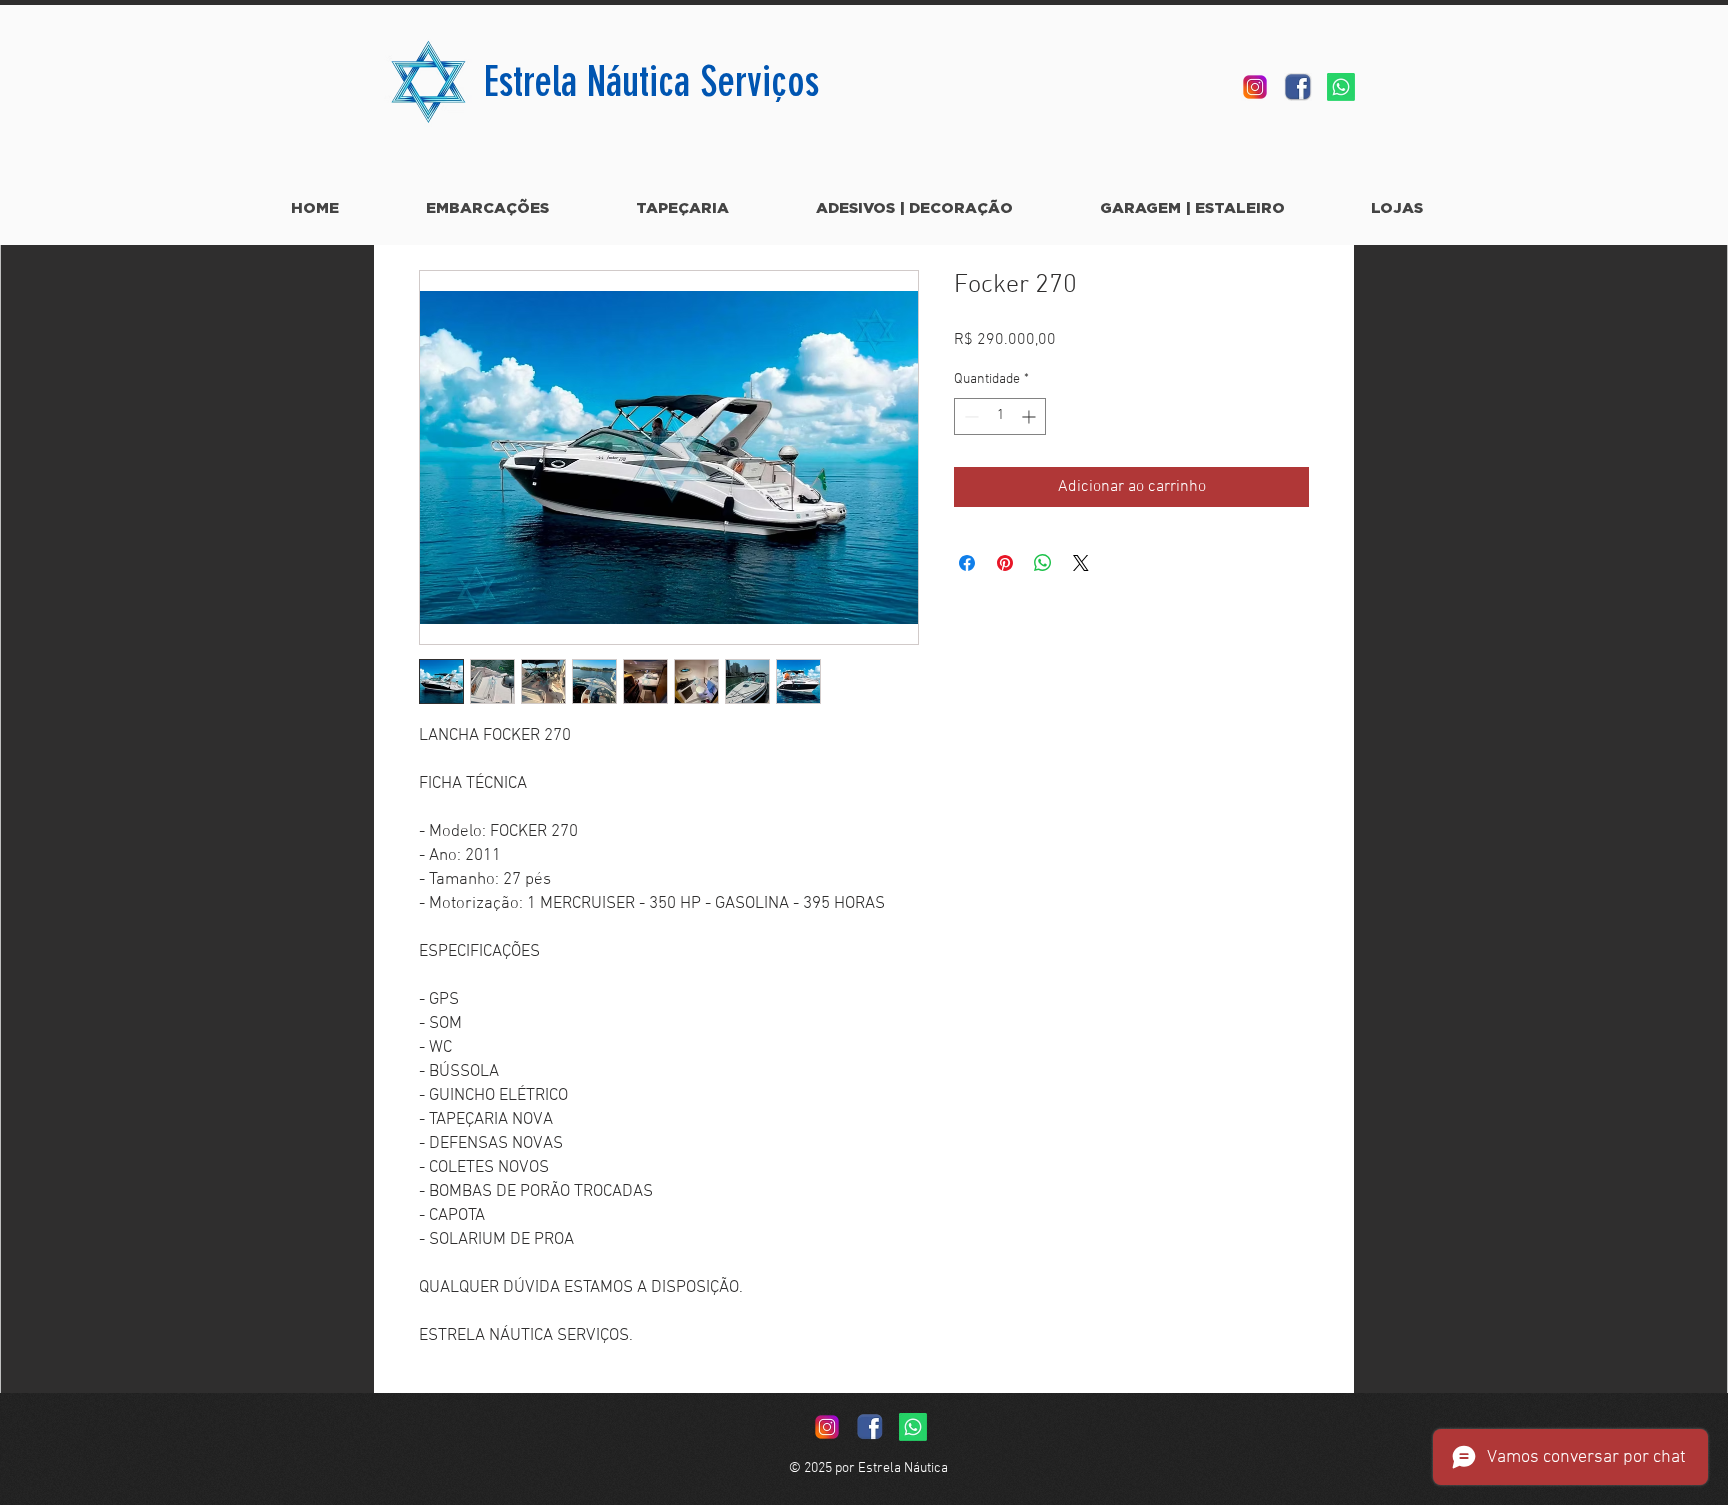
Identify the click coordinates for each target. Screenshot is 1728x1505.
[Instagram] (1255, 87)
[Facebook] (1298, 87)
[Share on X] (1081, 563)
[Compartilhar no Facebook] (967, 563)
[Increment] (1030, 416)
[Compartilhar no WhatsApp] (1043, 563)
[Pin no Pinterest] (1005, 563)
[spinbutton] (1000, 416)
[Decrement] (969, 416)
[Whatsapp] (1341, 87)
